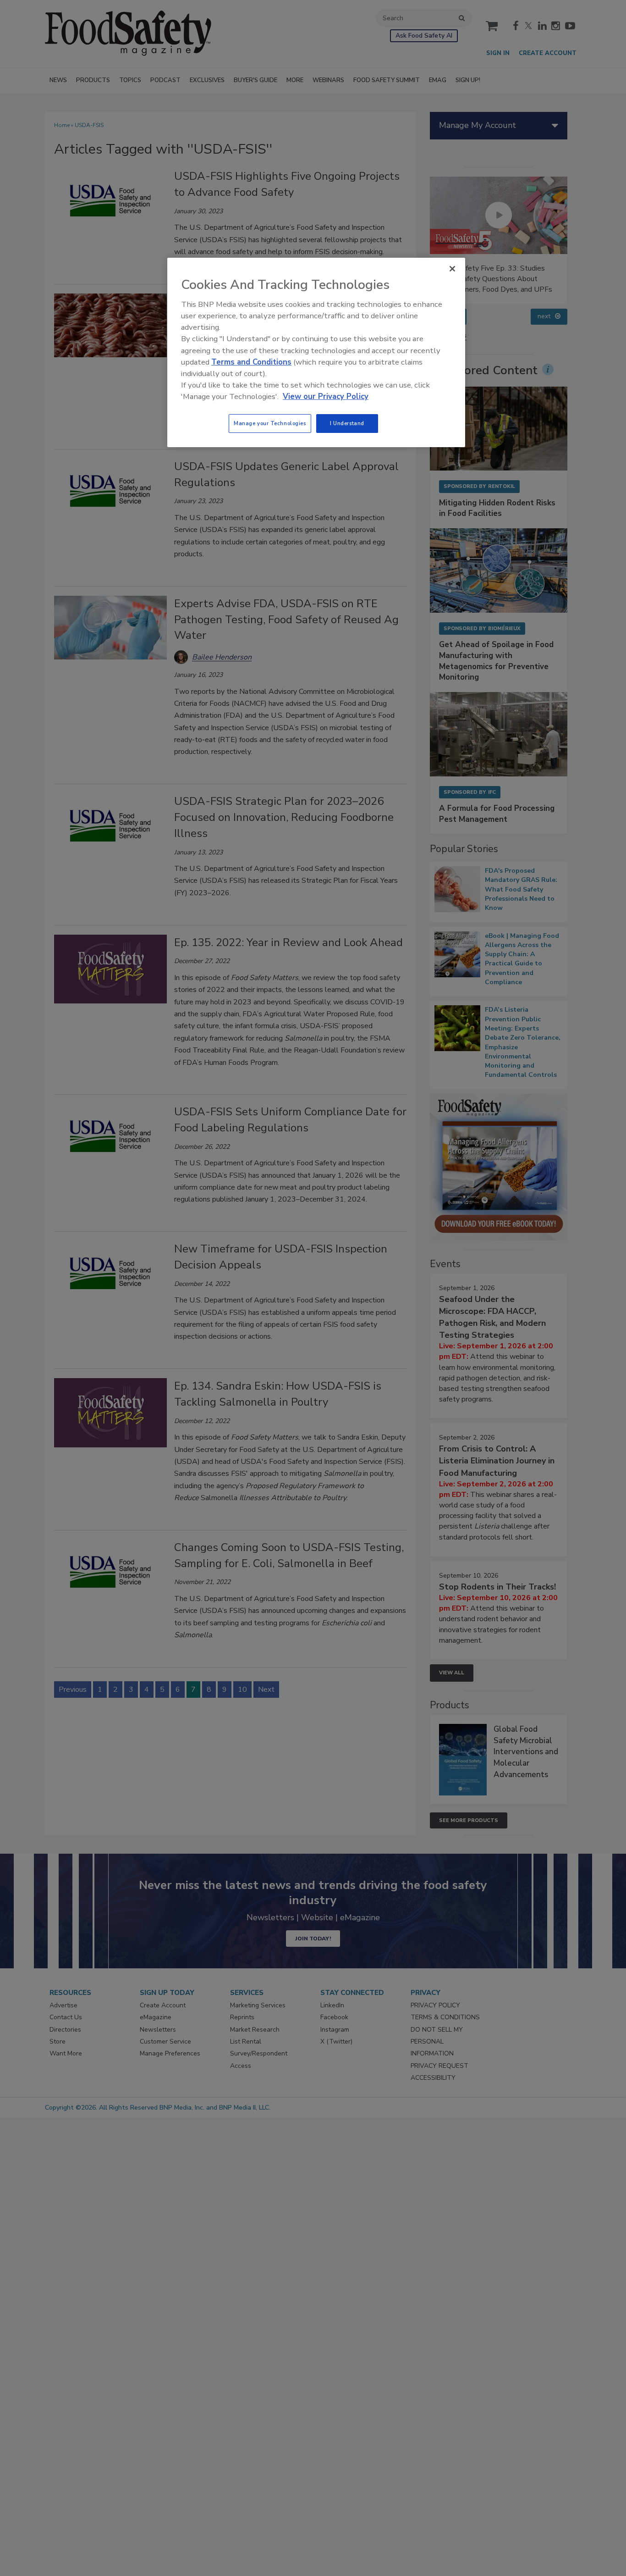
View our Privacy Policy (326, 396)
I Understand (347, 423)
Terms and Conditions (251, 362)
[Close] (452, 269)
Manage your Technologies (270, 423)
